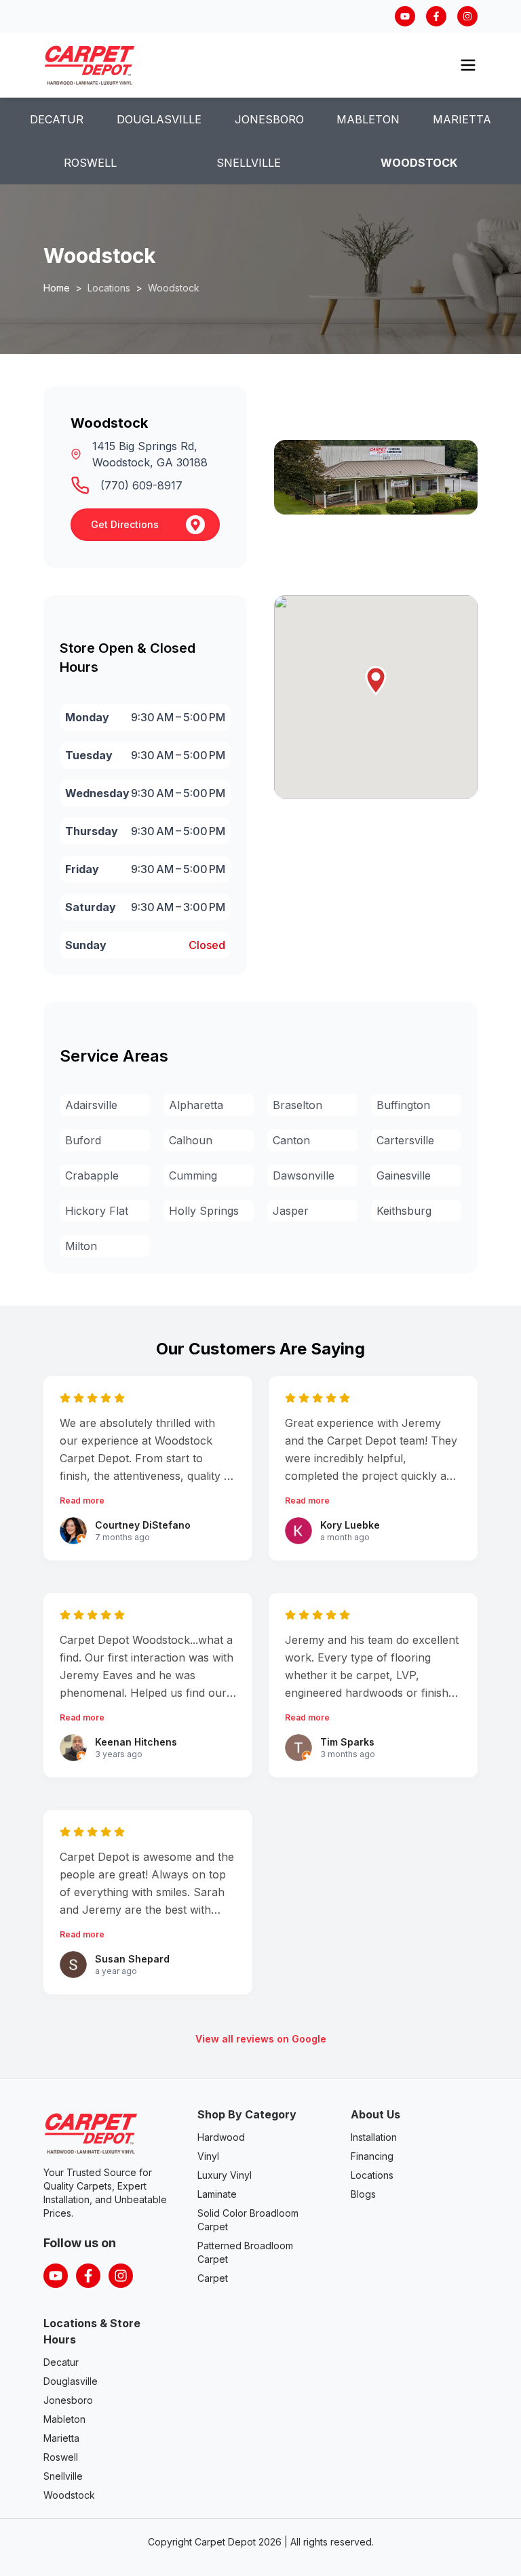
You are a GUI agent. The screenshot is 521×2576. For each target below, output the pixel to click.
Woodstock (419, 163)
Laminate (217, 2194)
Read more (82, 1501)
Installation (374, 2137)
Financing (372, 2156)
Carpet (213, 2278)
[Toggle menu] (468, 65)
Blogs (363, 2194)
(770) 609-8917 (141, 485)
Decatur (57, 119)
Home (57, 288)
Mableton (368, 119)
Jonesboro (269, 119)
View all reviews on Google (261, 2039)
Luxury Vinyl (225, 2175)
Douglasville (159, 119)
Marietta (462, 119)
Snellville (249, 163)
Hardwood (221, 2137)
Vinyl (208, 2156)
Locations (372, 2175)
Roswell (90, 163)
